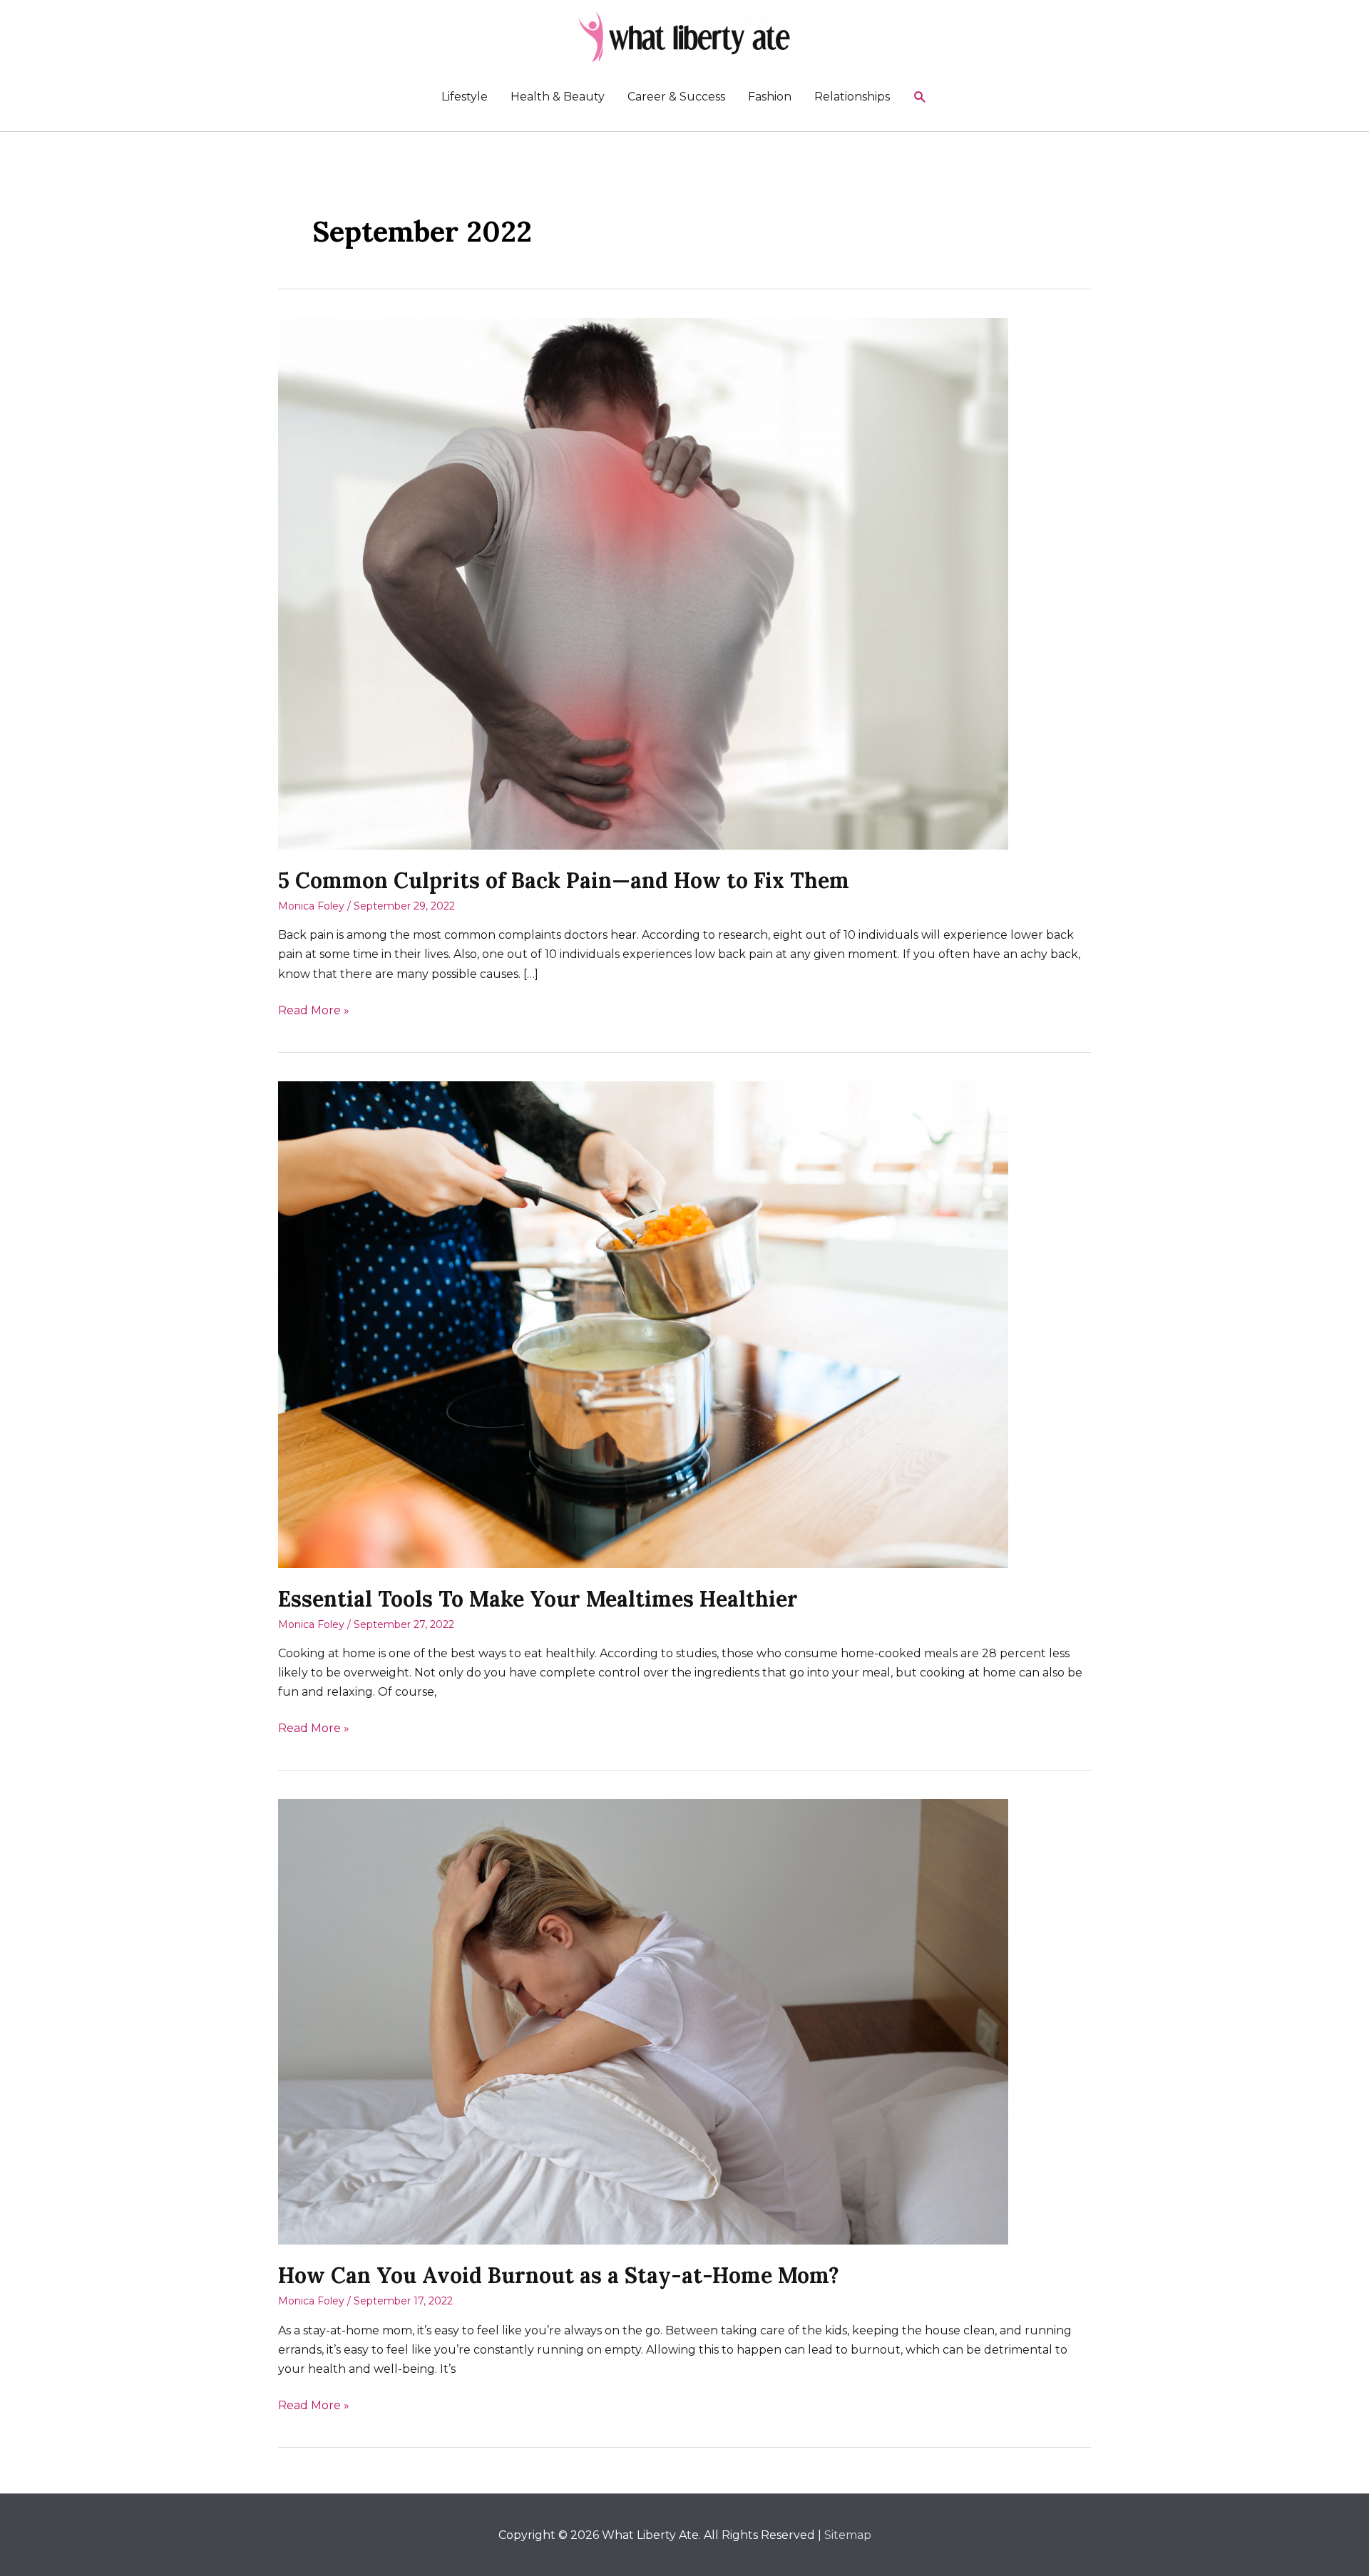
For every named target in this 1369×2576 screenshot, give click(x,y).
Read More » (314, 1011)
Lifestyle (465, 97)
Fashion (770, 97)
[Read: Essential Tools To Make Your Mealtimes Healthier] (643, 1323)
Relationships (852, 97)
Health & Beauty (558, 97)
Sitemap (848, 2535)
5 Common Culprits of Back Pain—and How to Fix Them (564, 880)
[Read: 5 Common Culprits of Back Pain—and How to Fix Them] (643, 583)
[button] (920, 97)
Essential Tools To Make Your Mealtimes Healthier (538, 1599)
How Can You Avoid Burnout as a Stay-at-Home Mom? (559, 2275)
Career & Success (676, 97)
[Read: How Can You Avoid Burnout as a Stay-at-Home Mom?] (643, 2021)
